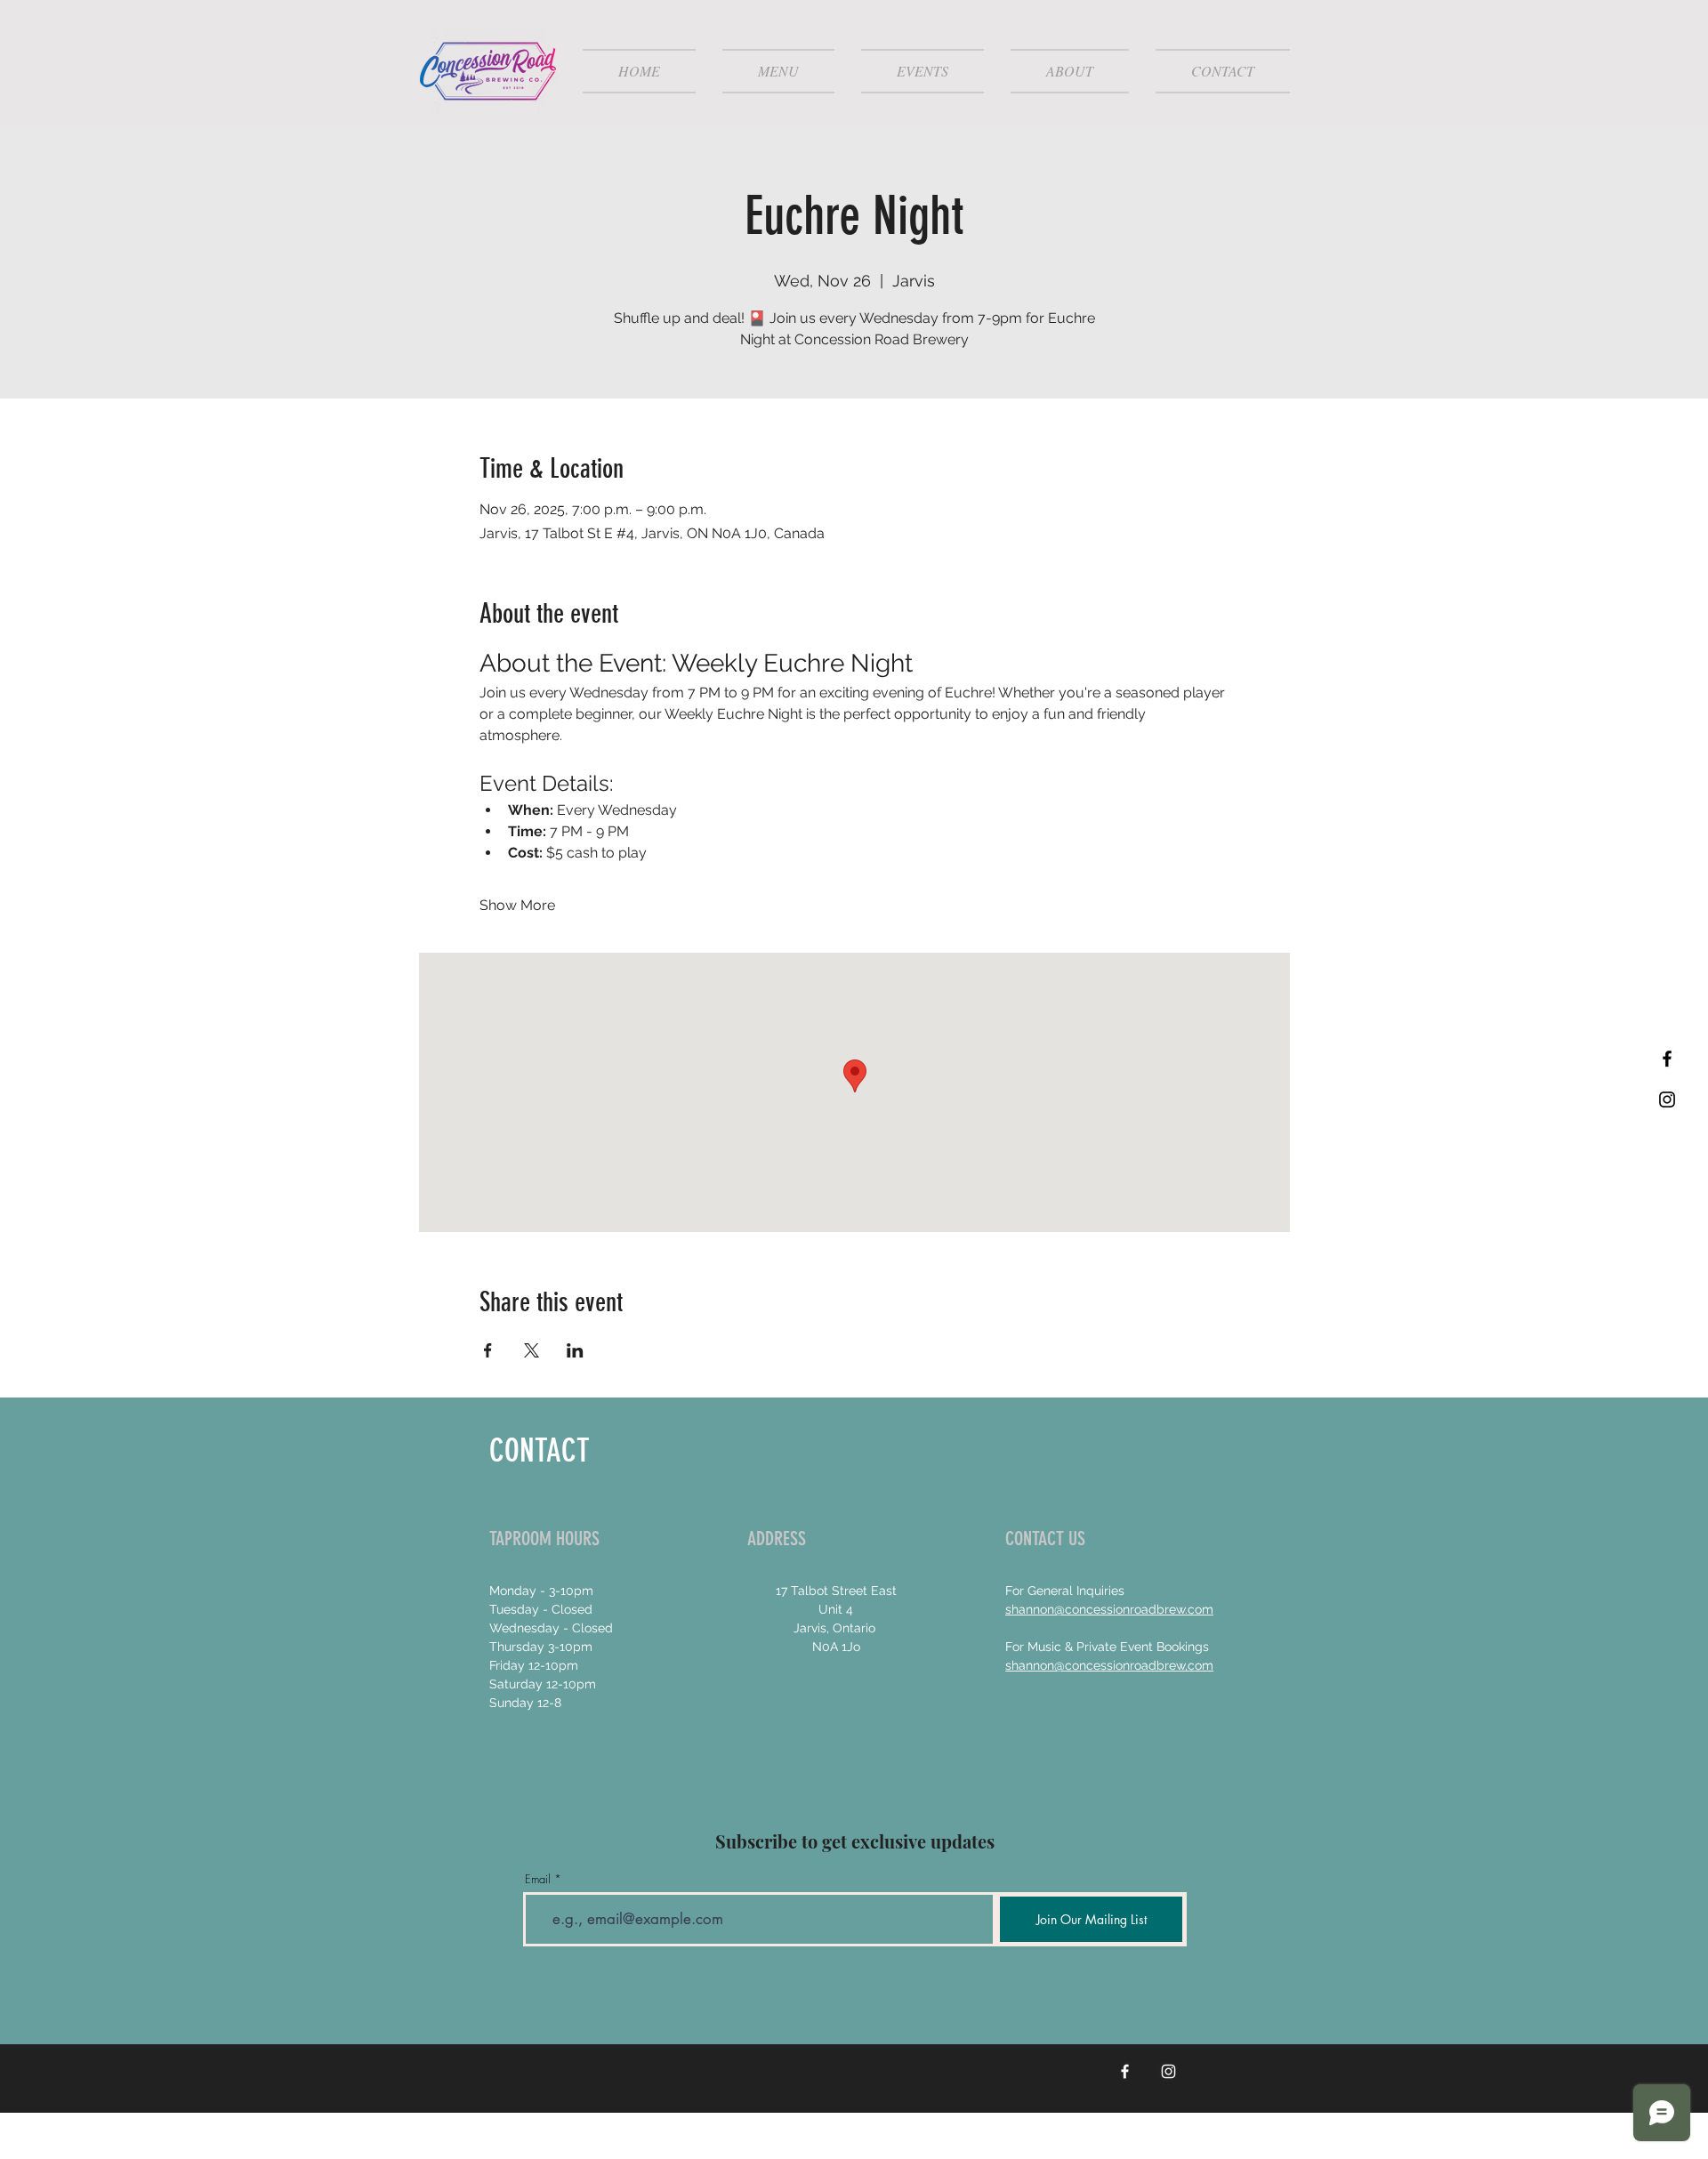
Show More (517, 905)
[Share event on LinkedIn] (575, 1350)
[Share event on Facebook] (488, 1350)
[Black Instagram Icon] (1667, 1100)
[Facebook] (1125, 2071)
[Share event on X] (532, 1350)
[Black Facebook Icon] (1667, 1059)
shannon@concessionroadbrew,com (1109, 1665)
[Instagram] (1168, 2071)
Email (538, 1879)
